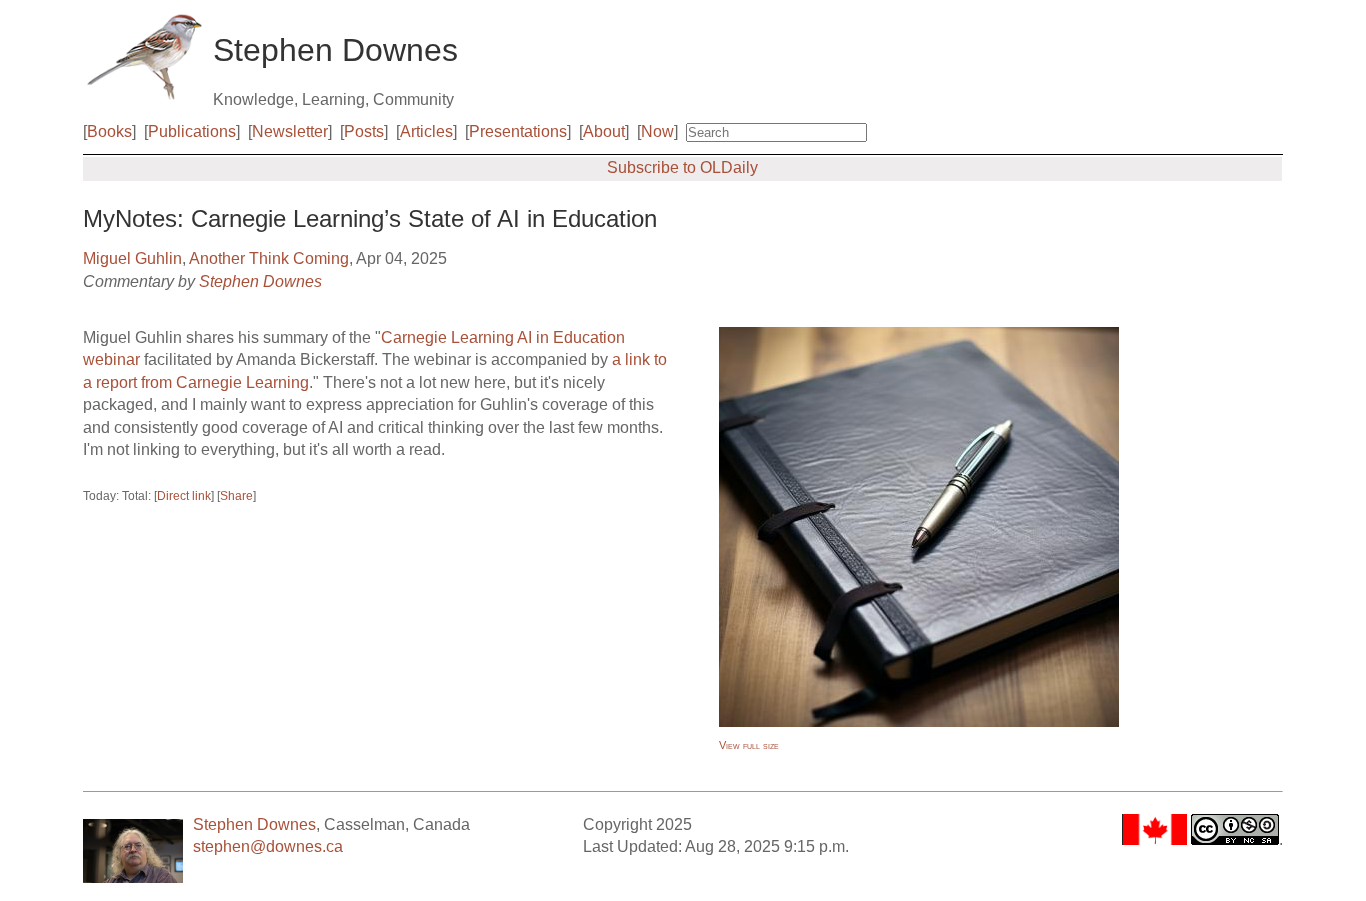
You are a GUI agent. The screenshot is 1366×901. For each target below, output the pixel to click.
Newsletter (290, 131)
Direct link (184, 496)
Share (236, 496)
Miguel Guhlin (132, 258)
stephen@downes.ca (268, 846)
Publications (192, 131)
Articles (426, 131)
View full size (749, 745)
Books (109, 131)
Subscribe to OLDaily (682, 167)
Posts (364, 131)
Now (657, 131)
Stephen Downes (260, 281)
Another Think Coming (269, 258)
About (604, 131)
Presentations (518, 131)
